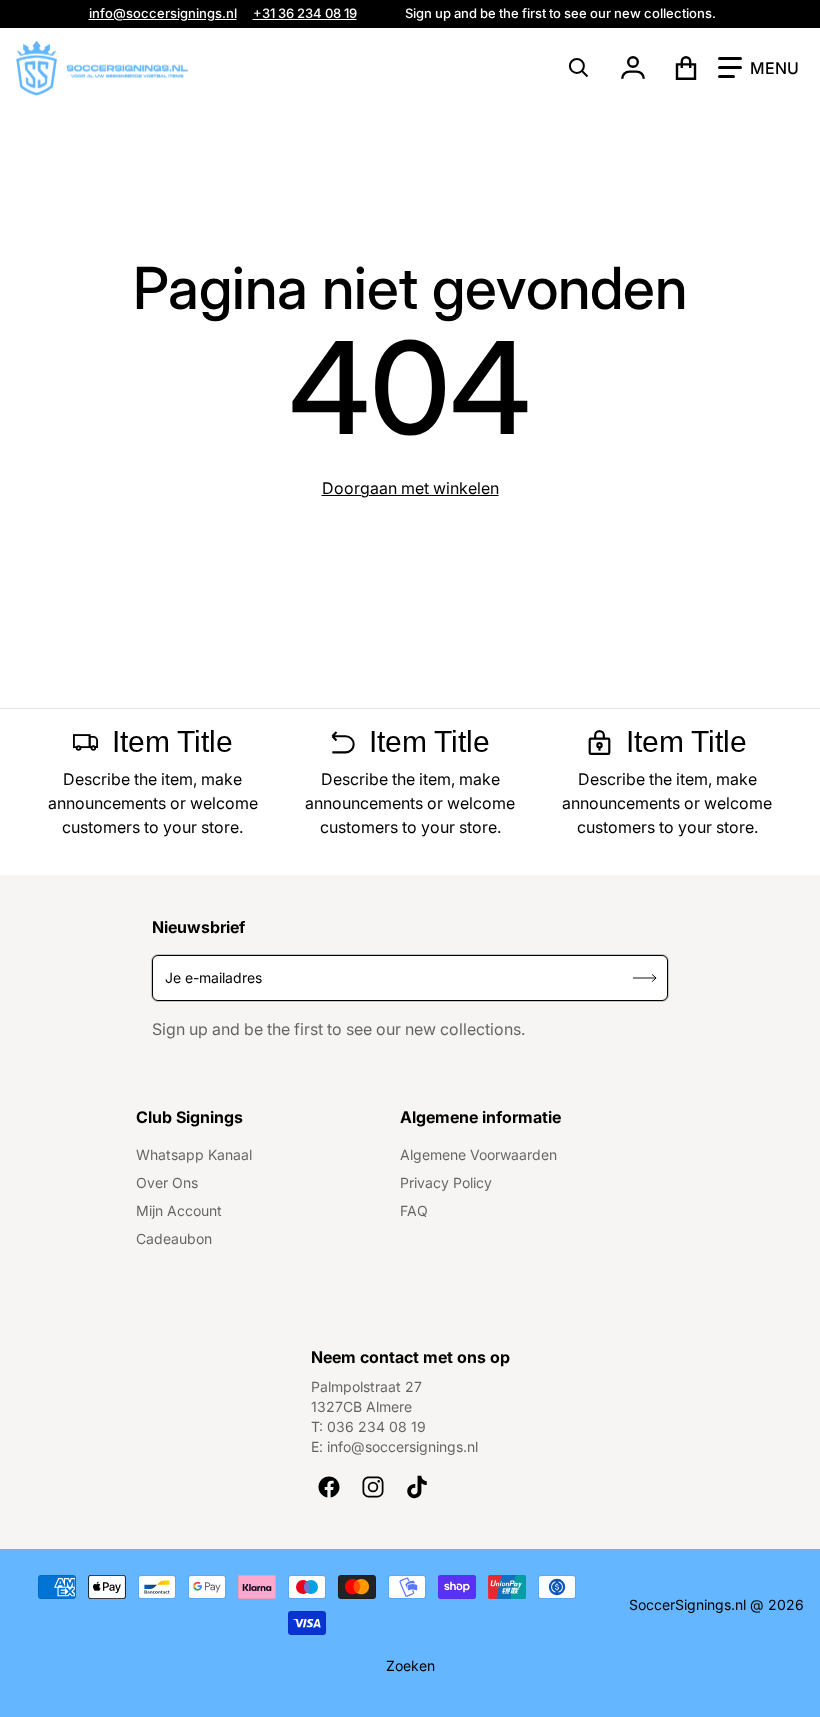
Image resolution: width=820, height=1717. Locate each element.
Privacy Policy (446, 1182)
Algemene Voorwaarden (478, 1154)
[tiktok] (417, 1487)
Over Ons (167, 1182)
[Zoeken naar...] (579, 68)
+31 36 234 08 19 (305, 13)
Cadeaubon (174, 1238)
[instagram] (373, 1487)
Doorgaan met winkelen (410, 488)
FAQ (414, 1210)
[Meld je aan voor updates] (645, 977)
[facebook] (329, 1487)
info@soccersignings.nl (163, 13)
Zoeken (410, 1665)
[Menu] (758, 68)
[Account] (633, 68)
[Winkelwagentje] (686, 68)
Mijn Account (179, 1210)
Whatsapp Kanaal (194, 1154)
